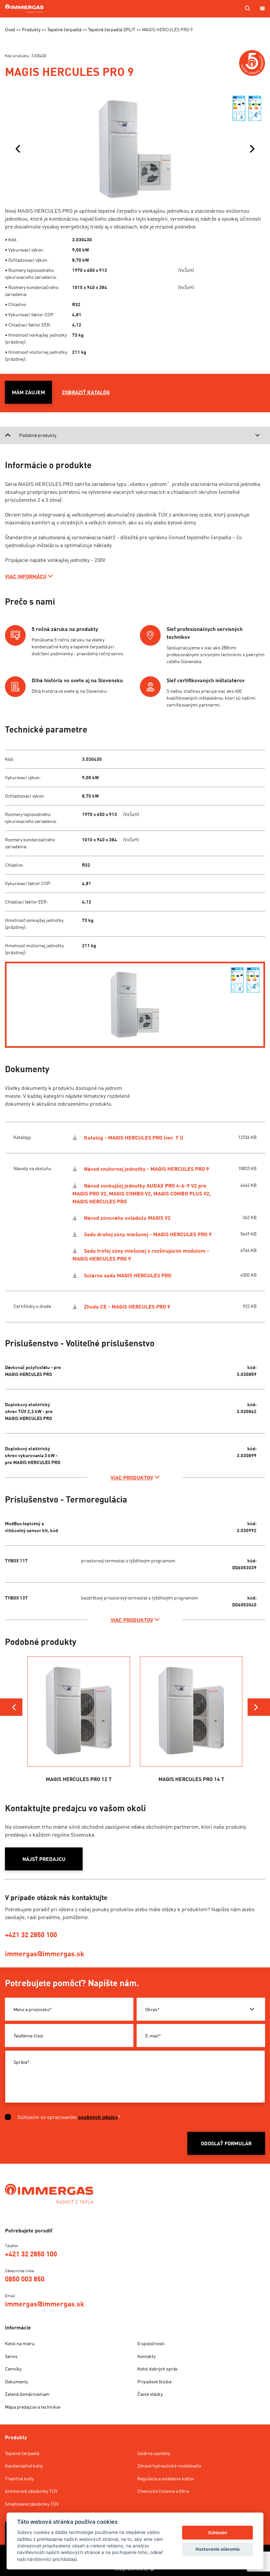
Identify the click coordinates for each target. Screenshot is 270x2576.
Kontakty (146, 2356)
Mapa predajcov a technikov (33, 2407)
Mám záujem (28, 392)
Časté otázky (150, 2394)
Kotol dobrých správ (157, 2369)
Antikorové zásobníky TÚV (31, 2491)
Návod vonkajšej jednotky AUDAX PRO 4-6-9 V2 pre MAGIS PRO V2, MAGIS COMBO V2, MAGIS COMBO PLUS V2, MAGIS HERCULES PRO (142, 1193)
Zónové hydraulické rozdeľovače (169, 2466)
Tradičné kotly (19, 2479)
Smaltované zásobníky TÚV (32, 2504)
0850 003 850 (25, 2279)
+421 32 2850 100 (31, 1935)
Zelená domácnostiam (27, 2394)
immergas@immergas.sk (45, 1954)
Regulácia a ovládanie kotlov (166, 2479)
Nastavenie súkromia (218, 2549)
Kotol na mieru (20, 2343)
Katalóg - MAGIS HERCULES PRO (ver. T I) (134, 1138)
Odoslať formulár (226, 2143)
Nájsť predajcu (44, 1859)
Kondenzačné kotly (24, 2466)
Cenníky (13, 2369)
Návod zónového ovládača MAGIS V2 (127, 1218)
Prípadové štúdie (154, 2382)
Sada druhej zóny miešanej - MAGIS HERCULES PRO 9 (148, 1234)
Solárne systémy (154, 2453)
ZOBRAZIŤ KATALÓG (86, 392)
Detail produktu (79, 1762)
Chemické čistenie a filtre (163, 2491)
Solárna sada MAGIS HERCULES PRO (128, 1275)
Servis (11, 2356)
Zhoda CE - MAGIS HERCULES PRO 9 (127, 1307)
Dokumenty (16, 2382)
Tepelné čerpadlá (22, 2453)
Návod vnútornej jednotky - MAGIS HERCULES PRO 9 (147, 1169)
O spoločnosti (151, 2343)
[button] (18, 149)
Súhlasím (218, 2533)
